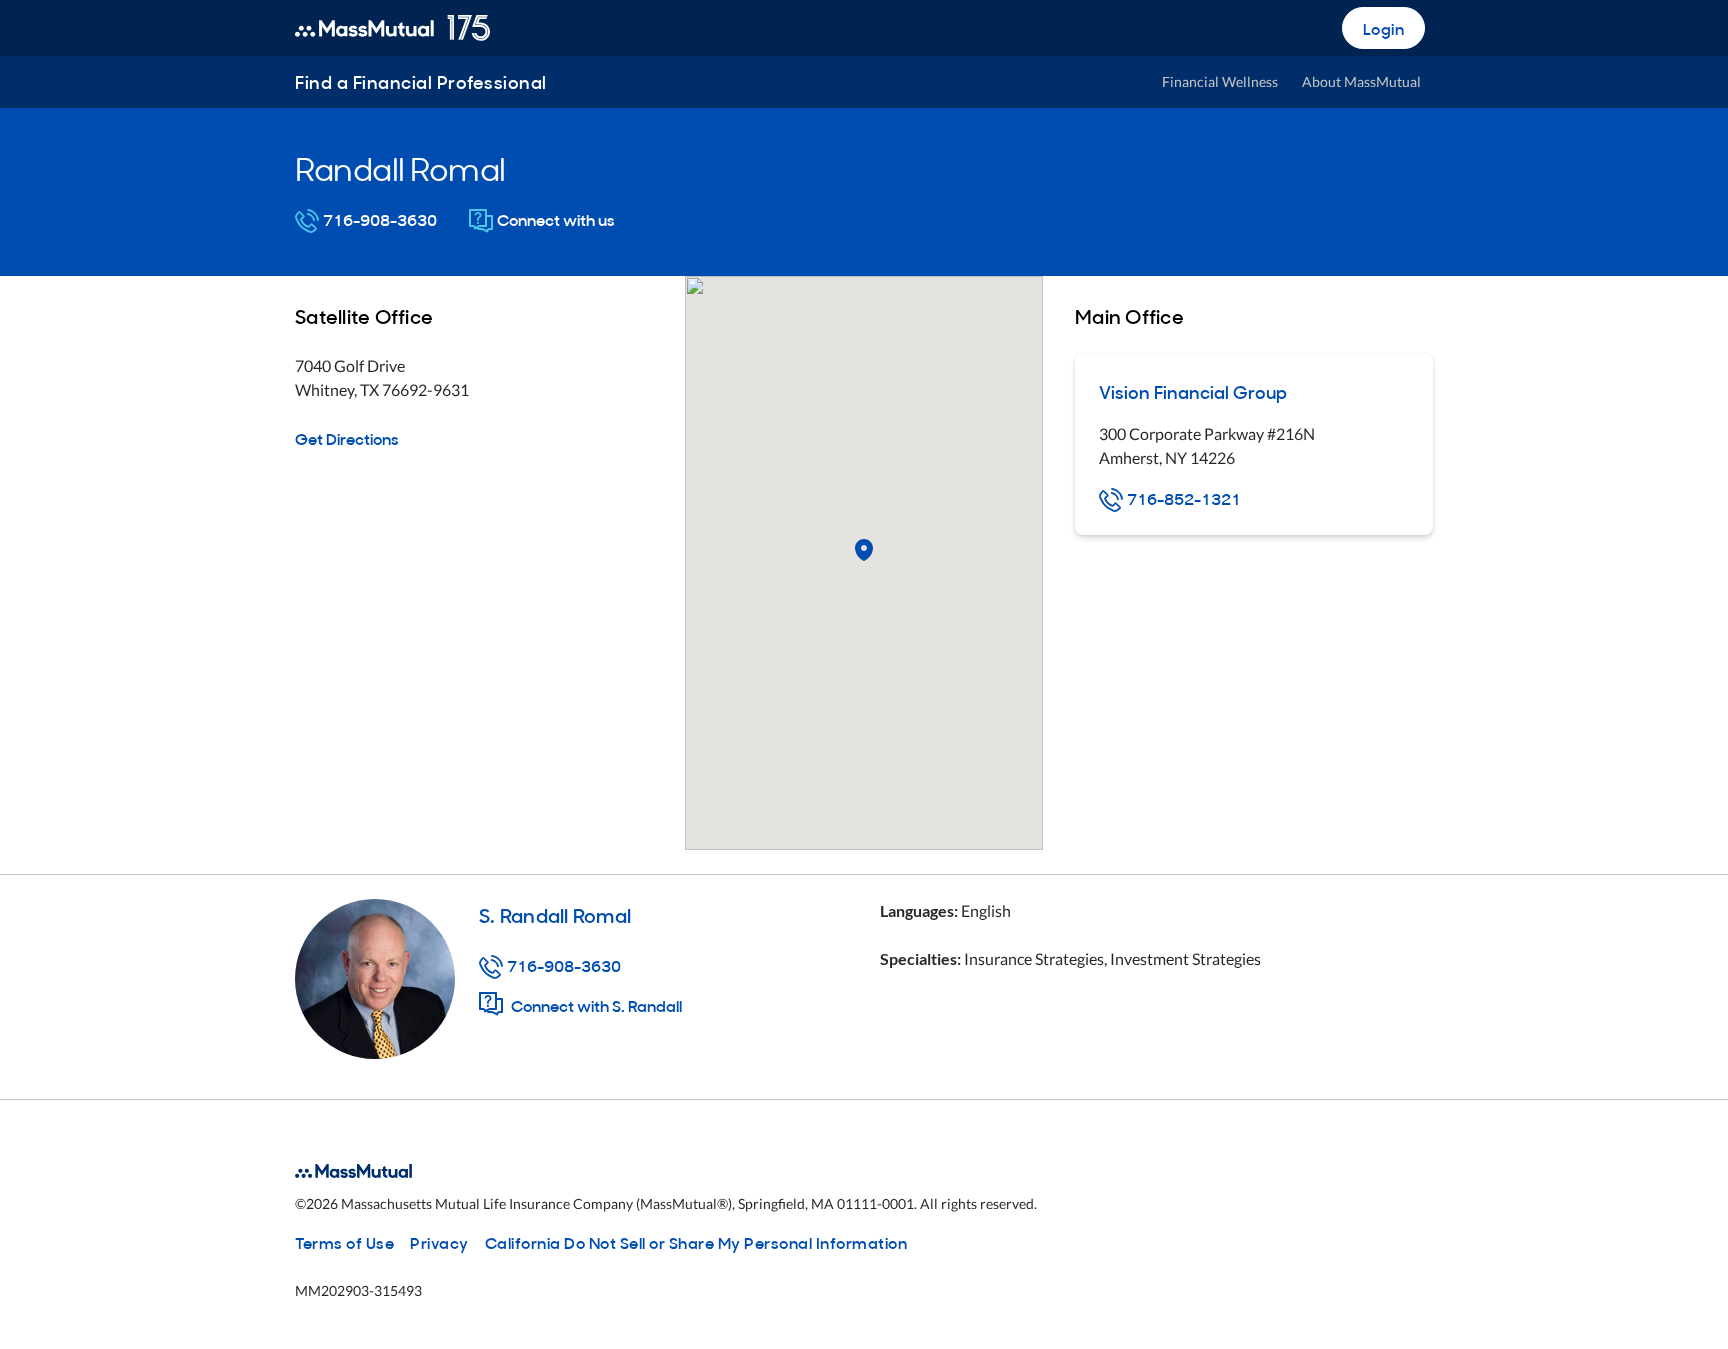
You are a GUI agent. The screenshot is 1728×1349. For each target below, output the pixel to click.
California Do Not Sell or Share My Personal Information (696, 1242)
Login (1384, 28)
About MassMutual (1361, 81)
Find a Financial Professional (421, 81)
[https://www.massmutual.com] (392, 28)
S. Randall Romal (555, 914)
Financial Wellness (1220, 81)
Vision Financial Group (1193, 391)
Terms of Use (344, 1242)
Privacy (439, 1242)
